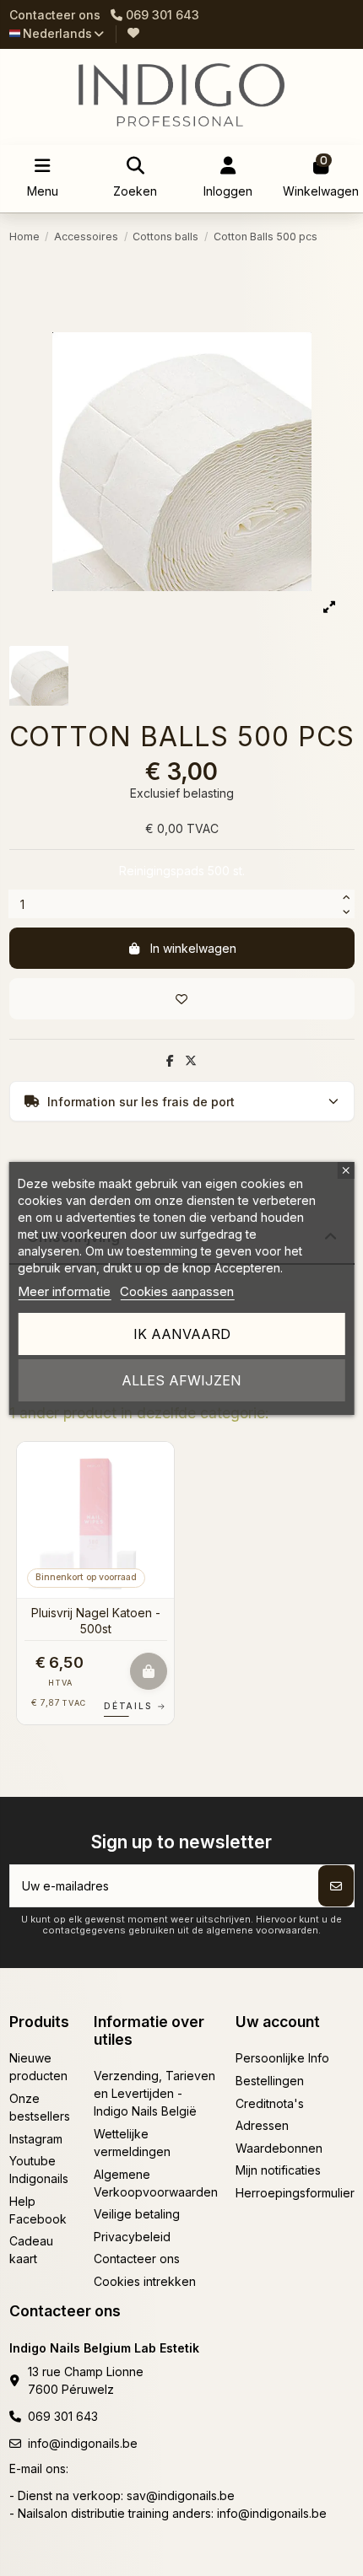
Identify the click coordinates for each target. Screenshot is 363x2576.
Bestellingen (270, 2081)
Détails (135, 1706)
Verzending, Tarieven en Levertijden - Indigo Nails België (154, 2093)
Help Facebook (38, 2210)
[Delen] (170, 1060)
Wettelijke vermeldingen (132, 2143)
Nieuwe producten (38, 2067)
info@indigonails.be (83, 2443)
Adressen (262, 2125)
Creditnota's (270, 2103)
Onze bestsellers (40, 2107)
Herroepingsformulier (295, 2193)
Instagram (36, 2139)
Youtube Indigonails (39, 2170)
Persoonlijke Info (282, 2058)
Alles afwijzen (181, 1380)
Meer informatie (64, 1291)
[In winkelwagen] (149, 1671)
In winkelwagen (193, 948)
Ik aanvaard (182, 1334)
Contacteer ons (55, 15)
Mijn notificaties (278, 2170)
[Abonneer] (336, 1886)
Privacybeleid (132, 2237)
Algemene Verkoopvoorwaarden (156, 2183)
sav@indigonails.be (181, 2495)
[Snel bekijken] (160, 1497)
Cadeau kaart (31, 2250)
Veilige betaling (137, 2214)
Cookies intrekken (145, 2281)
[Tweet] (191, 1060)
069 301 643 (63, 2416)
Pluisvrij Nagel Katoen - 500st (96, 1620)
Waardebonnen (279, 2148)
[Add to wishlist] (182, 999)
